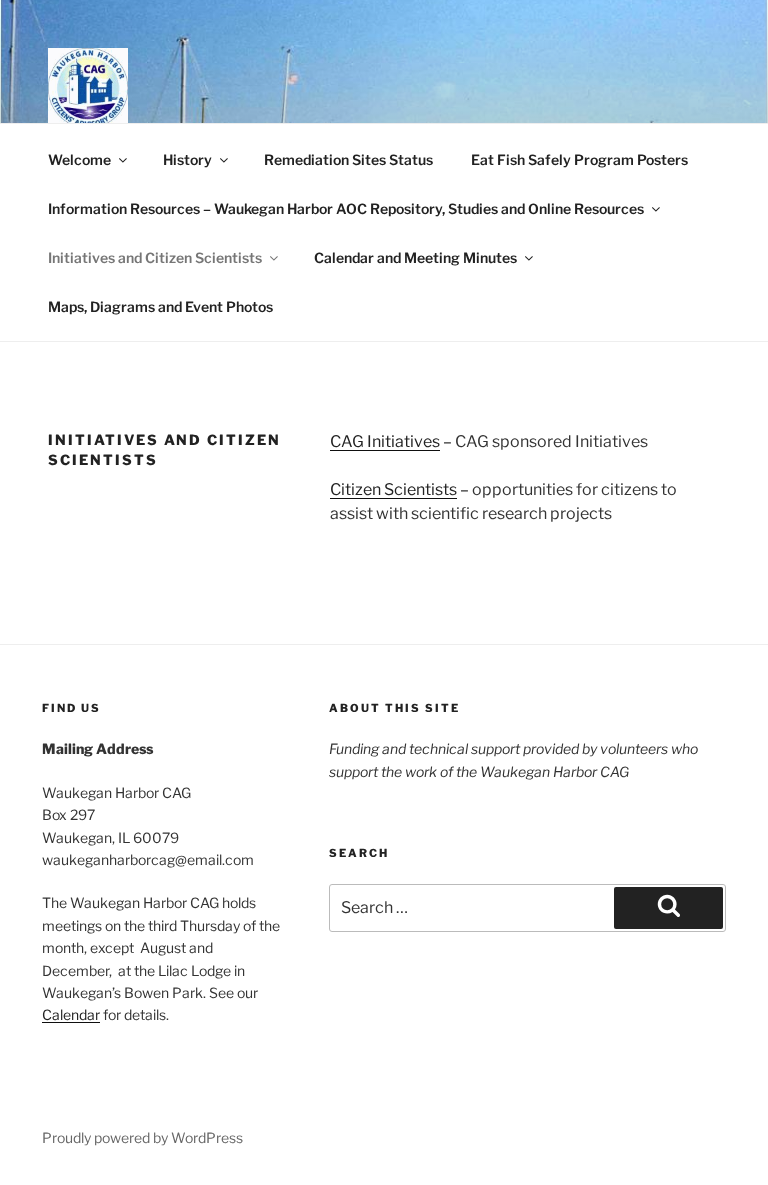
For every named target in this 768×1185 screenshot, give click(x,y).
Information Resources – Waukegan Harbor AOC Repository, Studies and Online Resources (346, 208)
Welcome (79, 159)
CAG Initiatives (385, 441)
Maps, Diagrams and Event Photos (160, 306)
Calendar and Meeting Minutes (415, 257)
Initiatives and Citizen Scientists (155, 257)
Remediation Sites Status (348, 159)
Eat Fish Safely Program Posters (579, 159)
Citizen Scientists (393, 489)
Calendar (71, 1014)
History (187, 159)
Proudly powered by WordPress (142, 1137)
